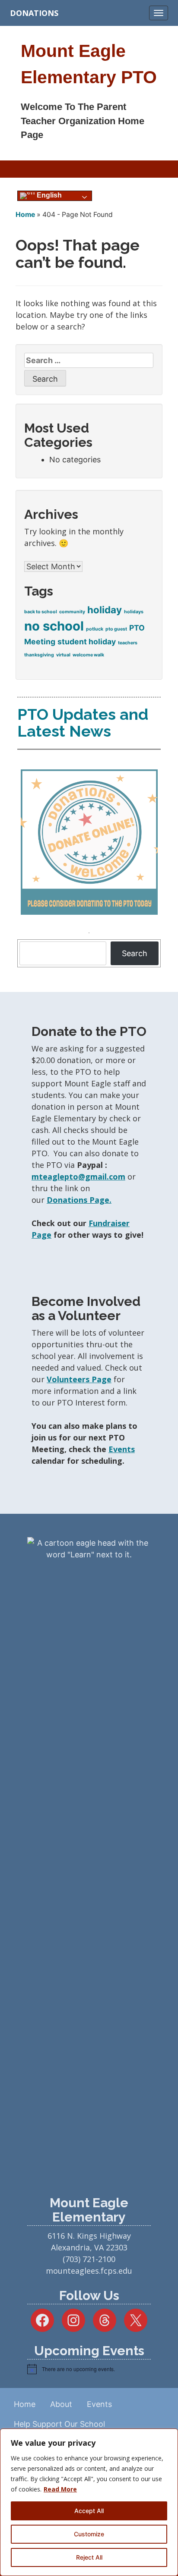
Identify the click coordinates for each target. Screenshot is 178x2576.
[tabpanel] (89, 844)
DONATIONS (34, 13)
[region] (89, 2502)
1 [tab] (89, 933)
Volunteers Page (79, 1379)
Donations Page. (79, 1200)
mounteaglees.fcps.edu (89, 2271)
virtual (63, 655)
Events (122, 1449)
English (48, 195)
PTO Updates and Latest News (83, 723)
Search (135, 953)
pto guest (116, 629)
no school (54, 626)
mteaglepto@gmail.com (78, 1177)
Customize (89, 2534)
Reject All (89, 2557)
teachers (128, 643)
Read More (60, 2489)
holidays (134, 612)
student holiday (87, 642)
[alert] (89, 2369)
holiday (105, 610)
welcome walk (88, 655)
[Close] (169, 2436)
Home (25, 215)
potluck (95, 629)
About (61, 2404)
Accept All (89, 2511)
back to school (41, 612)
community (72, 612)
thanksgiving (39, 655)
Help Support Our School (59, 2424)
